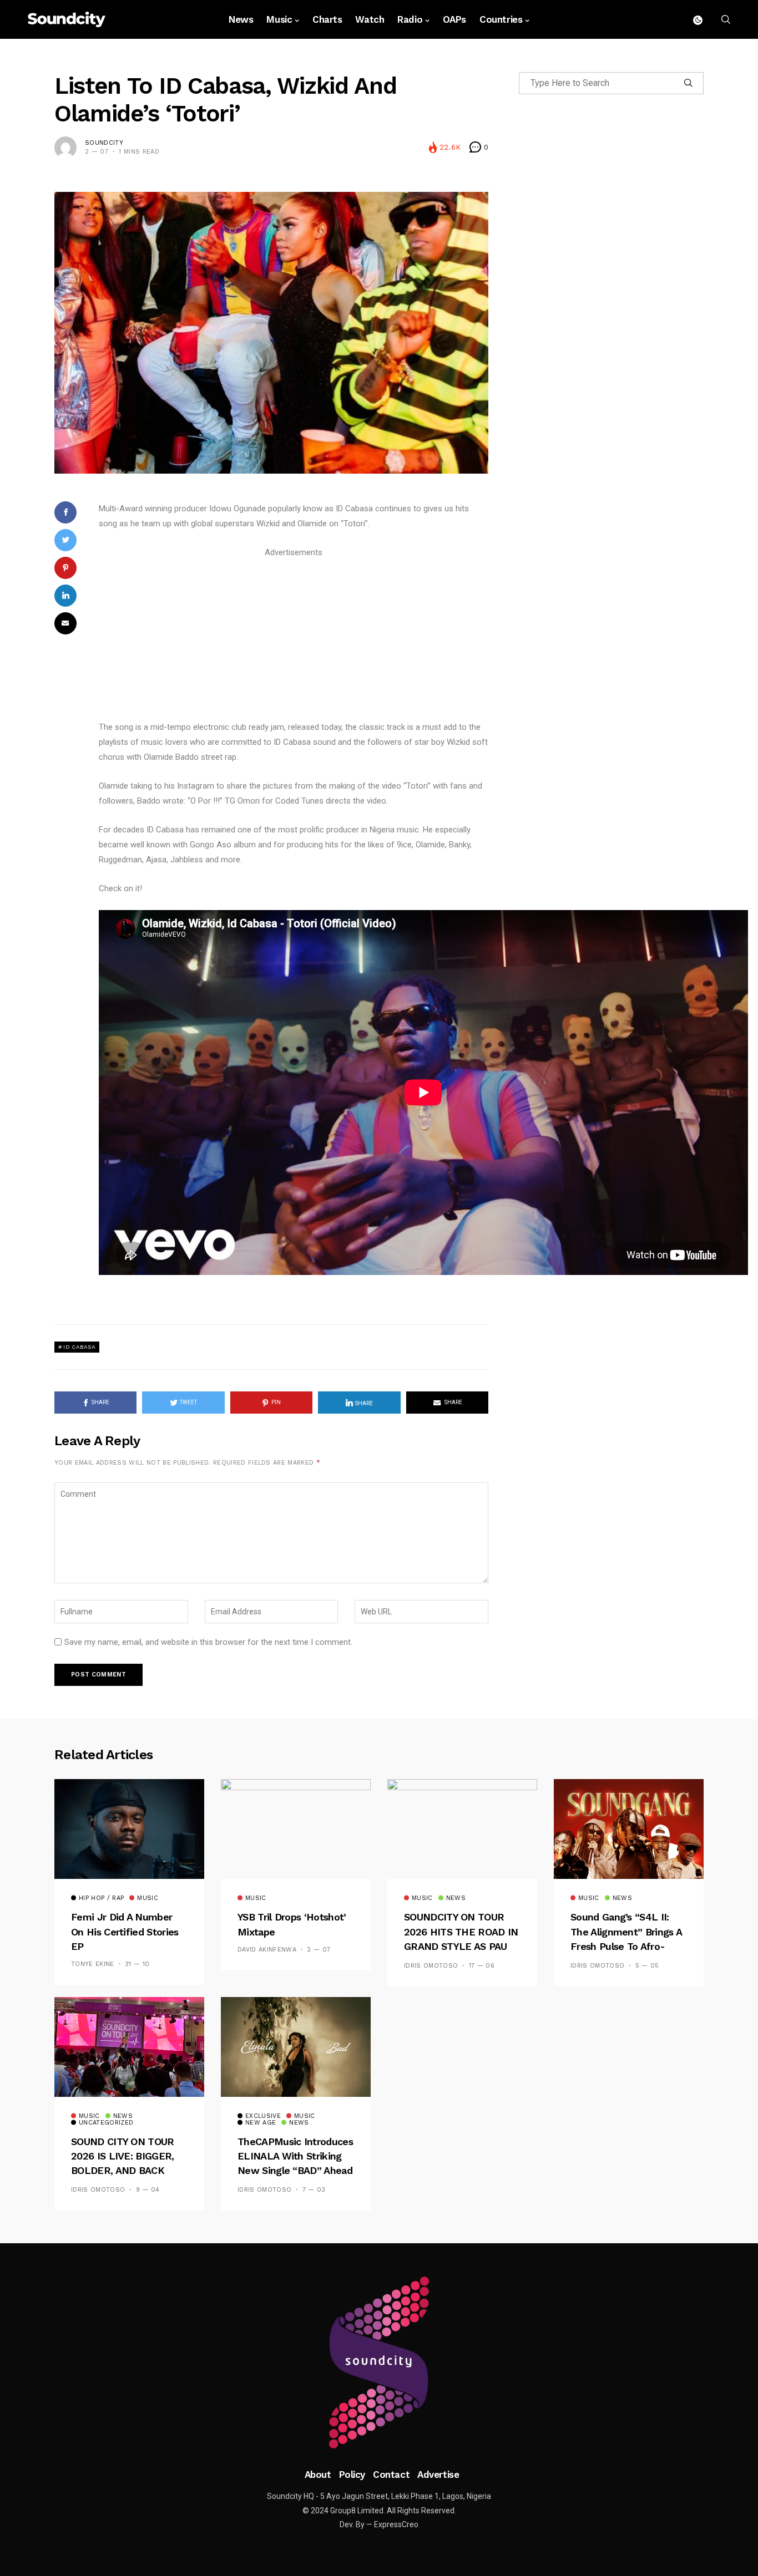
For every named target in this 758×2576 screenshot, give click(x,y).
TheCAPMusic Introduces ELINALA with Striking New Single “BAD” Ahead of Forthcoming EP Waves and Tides (295, 2171)
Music (279, 19)
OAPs (454, 19)
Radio (410, 19)
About (318, 2475)
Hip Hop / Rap (101, 1898)
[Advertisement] (294, 638)
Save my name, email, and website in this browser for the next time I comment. (208, 1642)
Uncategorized (106, 2123)
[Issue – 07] (379, 2362)
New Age (261, 2123)
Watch (370, 19)
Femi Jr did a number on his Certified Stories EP (125, 1932)
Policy (352, 2475)
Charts (327, 19)
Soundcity (104, 143)
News (241, 19)
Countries (501, 19)
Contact (391, 2475)
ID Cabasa (79, 1347)
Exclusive (263, 2116)
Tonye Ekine (93, 1964)
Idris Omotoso (431, 1966)
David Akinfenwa (267, 1950)
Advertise (438, 2475)
